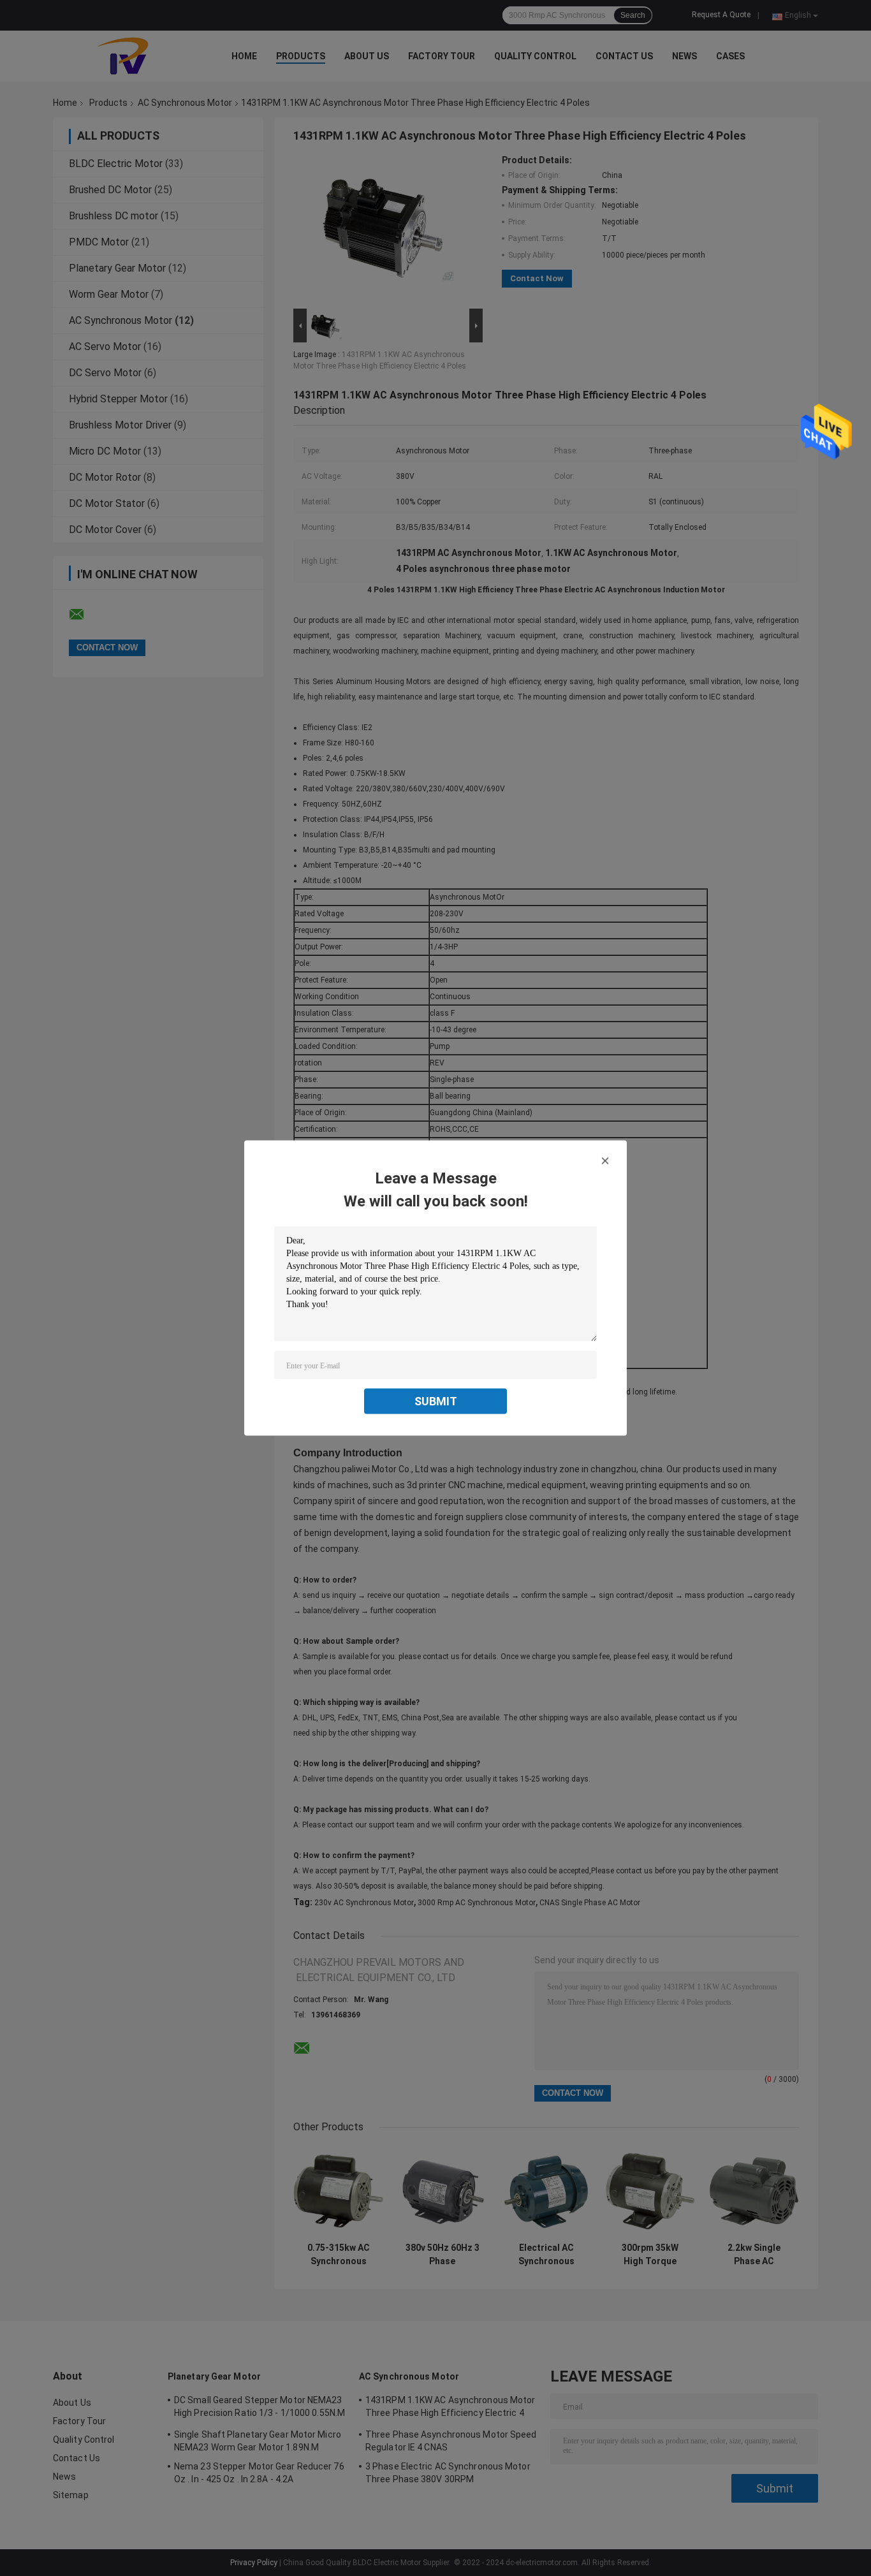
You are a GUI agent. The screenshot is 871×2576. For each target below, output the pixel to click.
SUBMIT (436, 1401)
